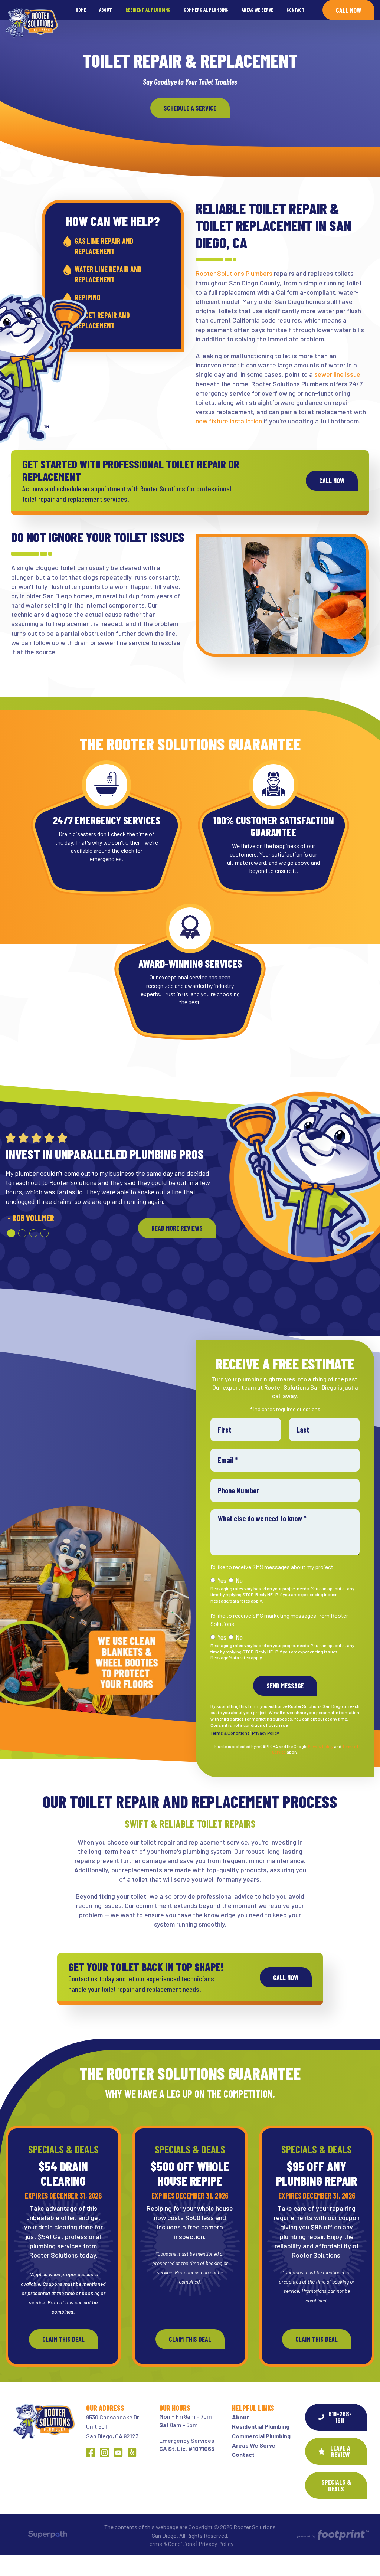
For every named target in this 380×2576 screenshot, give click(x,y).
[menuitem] (81, 10)
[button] (11, 1243)
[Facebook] (91, 2453)
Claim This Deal (63, 2339)
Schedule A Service (190, 108)
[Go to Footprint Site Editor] (332, 2535)
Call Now (348, 10)
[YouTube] (118, 2453)
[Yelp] (132, 2453)
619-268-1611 (340, 2417)
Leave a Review (340, 2451)
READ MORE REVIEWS (177, 1237)
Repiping (88, 297)
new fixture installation (229, 421)
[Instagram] (104, 2453)
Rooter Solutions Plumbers (234, 273)
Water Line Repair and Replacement (108, 274)
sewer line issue (337, 374)
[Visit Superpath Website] (48, 2536)
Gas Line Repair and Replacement (104, 246)
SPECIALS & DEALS (336, 2485)
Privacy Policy (266, 1733)
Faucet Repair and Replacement (102, 320)
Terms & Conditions (230, 1733)
